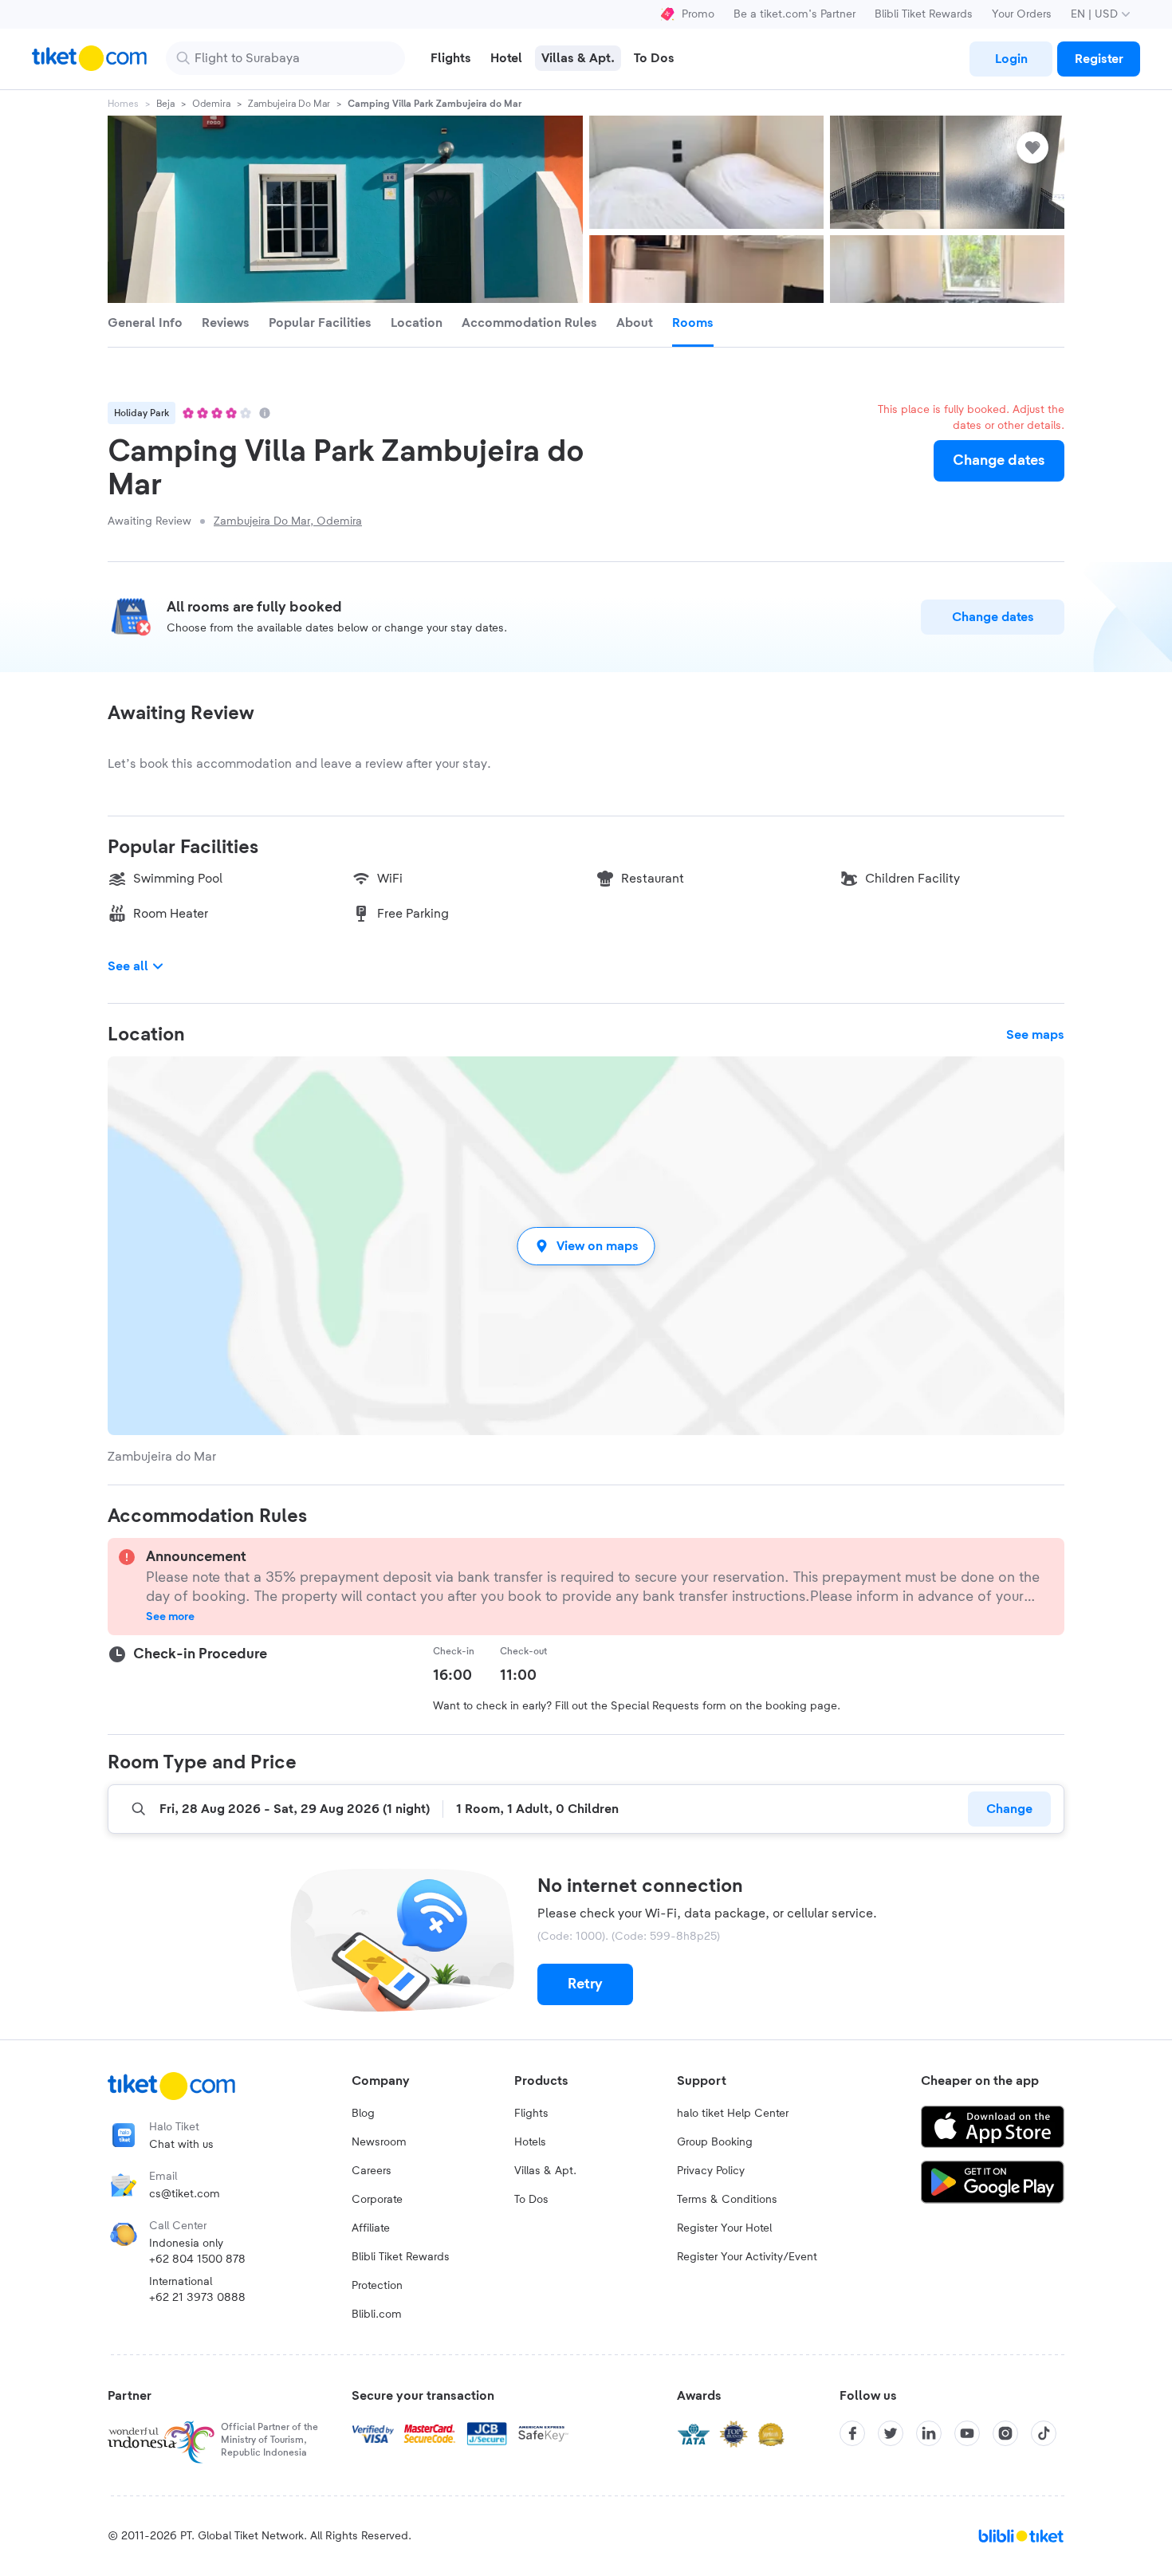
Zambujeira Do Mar (289, 104)
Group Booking (715, 2142)
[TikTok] (1044, 2433)
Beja (165, 104)
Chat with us (181, 2145)
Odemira (211, 104)
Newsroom (379, 2142)
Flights (531, 2114)
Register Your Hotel (724, 2228)
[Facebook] (852, 2433)
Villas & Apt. (545, 2171)
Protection (377, 2286)
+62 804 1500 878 (197, 2259)
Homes (123, 104)
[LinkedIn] (929, 2433)
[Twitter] (891, 2433)
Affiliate (371, 2228)
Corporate (377, 2200)
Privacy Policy (711, 2171)
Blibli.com (377, 2314)
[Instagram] (1005, 2433)
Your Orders (1022, 14)
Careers (372, 2171)
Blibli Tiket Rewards (924, 14)
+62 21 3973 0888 (197, 2298)
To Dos (531, 2200)
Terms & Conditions (727, 2200)
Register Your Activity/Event (747, 2257)
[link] (1011, 59)
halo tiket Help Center (733, 2114)
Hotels (530, 2142)
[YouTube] (967, 2433)
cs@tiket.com (185, 2194)
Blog (363, 2114)
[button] (586, 1246)
